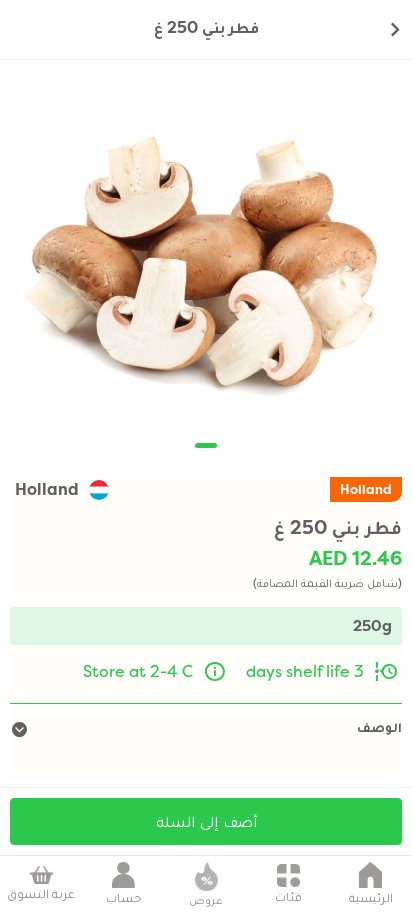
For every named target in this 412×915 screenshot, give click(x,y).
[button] (206, 445)
